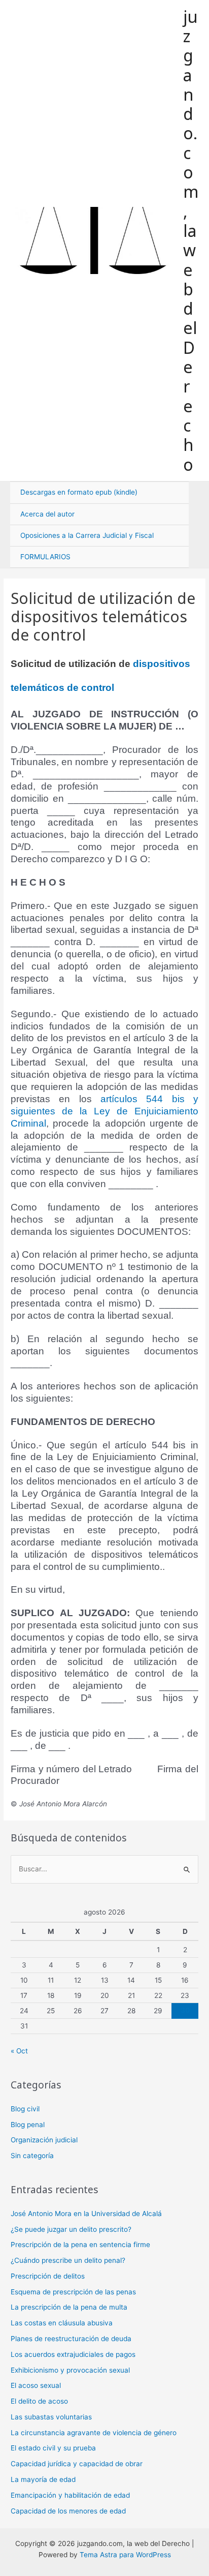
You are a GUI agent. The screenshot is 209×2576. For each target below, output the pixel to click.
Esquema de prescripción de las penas (73, 2292)
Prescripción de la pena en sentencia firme (80, 2245)
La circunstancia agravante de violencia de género (94, 2433)
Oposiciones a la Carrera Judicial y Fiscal (87, 535)
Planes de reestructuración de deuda (71, 2339)
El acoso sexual (36, 2385)
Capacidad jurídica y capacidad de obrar (77, 2464)
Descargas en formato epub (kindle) (79, 492)
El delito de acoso (39, 2401)
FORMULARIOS (45, 557)
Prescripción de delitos (48, 2276)
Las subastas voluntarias (51, 2417)
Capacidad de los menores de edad (68, 2511)
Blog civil (25, 2109)
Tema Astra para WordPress (125, 2555)
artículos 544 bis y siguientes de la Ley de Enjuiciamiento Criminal (104, 1111)
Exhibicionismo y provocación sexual (70, 2370)
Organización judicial (44, 2140)
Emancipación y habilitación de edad (70, 2495)
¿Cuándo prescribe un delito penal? (68, 2260)
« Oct (19, 2051)
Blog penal (28, 2125)
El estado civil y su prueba (53, 2448)
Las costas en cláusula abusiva (62, 2323)
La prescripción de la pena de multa (69, 2307)
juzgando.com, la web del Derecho (191, 240)
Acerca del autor (47, 514)
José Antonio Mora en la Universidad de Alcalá (86, 2214)
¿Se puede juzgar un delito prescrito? (71, 2229)
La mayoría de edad (43, 2479)
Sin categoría (32, 2156)
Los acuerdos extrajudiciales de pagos (73, 2354)
